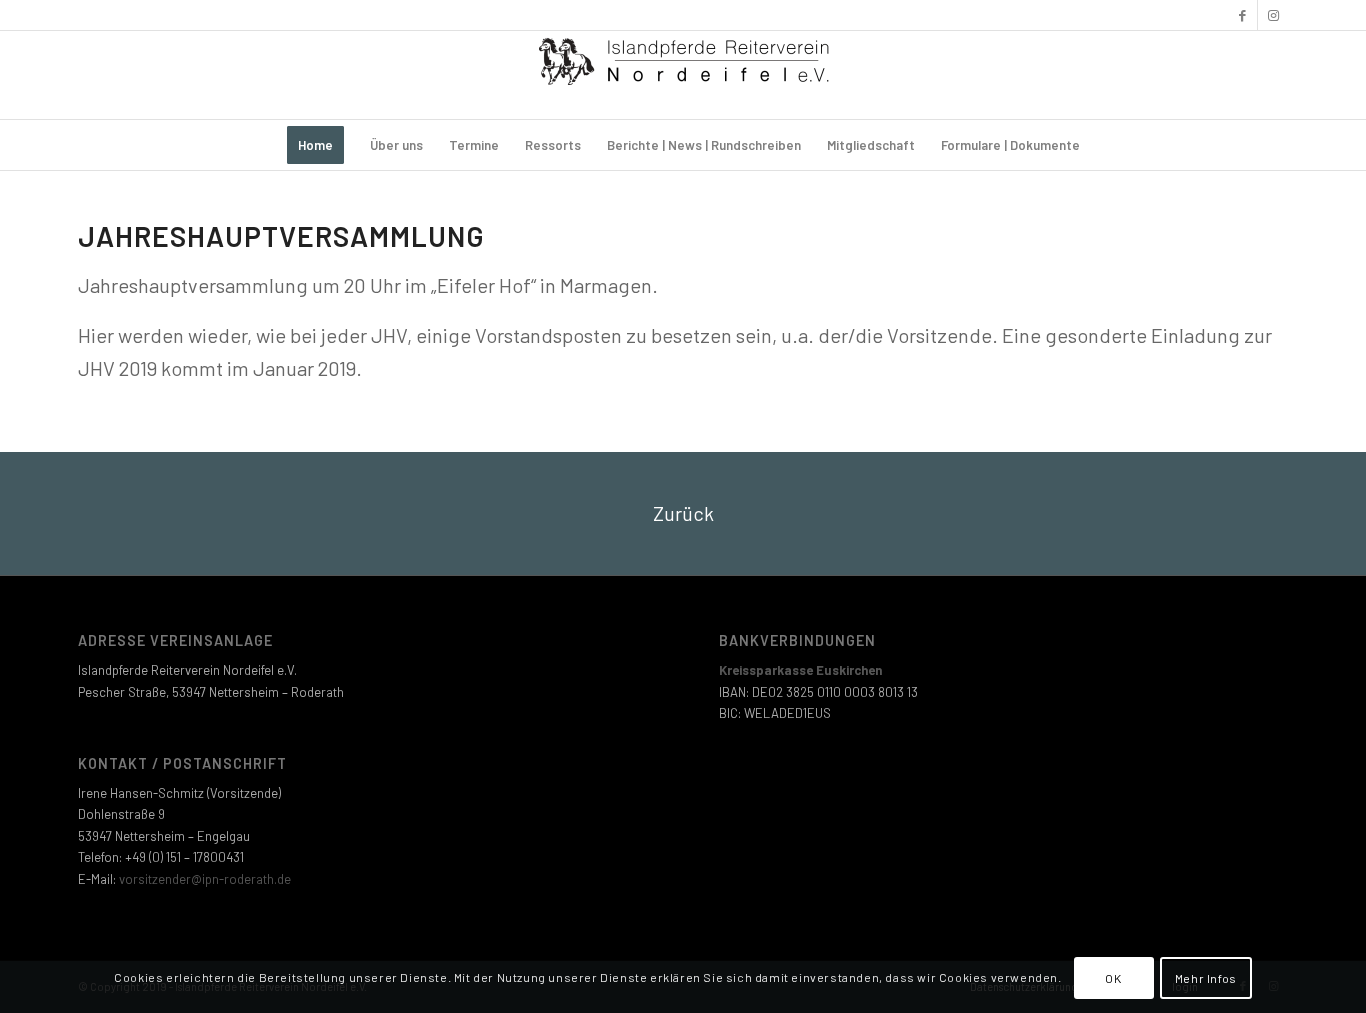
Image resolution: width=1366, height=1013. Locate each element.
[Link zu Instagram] (1273, 15)
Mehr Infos (1206, 978)
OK (1113, 978)
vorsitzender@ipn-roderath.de (205, 879)
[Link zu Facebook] (1242, 15)
